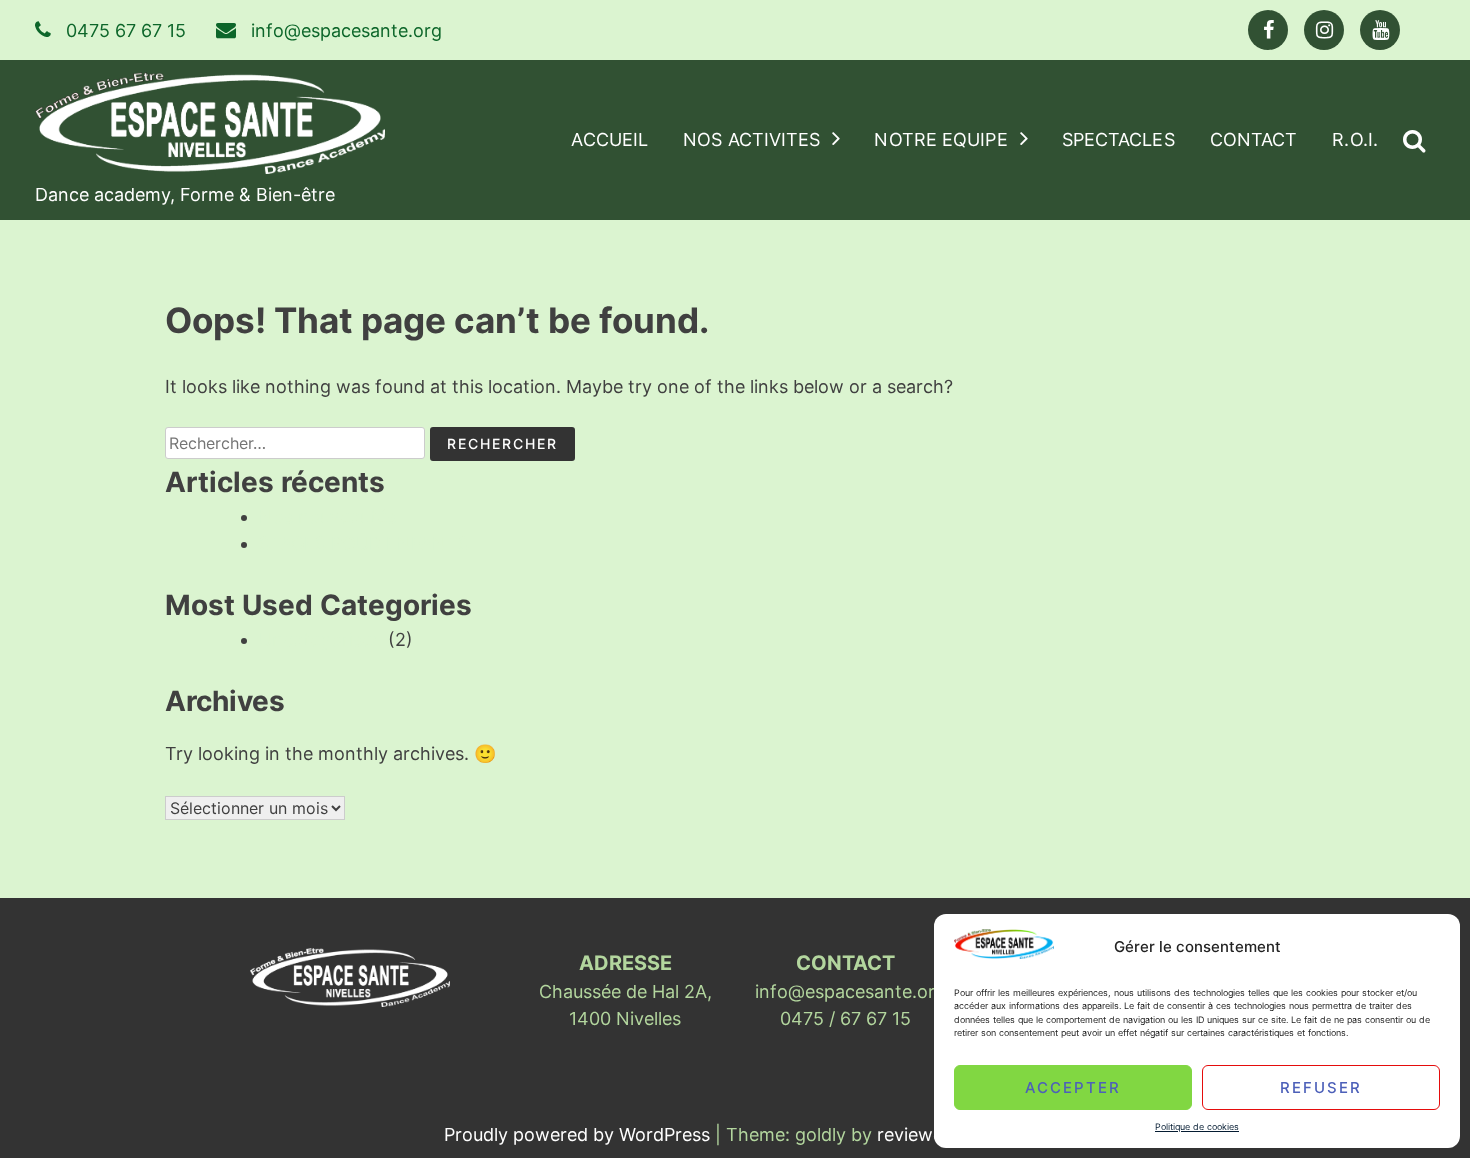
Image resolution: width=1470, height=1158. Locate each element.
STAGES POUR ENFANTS (364, 543)
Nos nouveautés (327, 516)
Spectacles (1118, 139)
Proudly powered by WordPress (579, 1134)
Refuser (1321, 1086)
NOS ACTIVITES (751, 139)
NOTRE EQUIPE (940, 139)
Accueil (609, 139)
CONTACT (1254, 139)
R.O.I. (1355, 139)
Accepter (1073, 1086)
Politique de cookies (1197, 1126)
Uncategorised (321, 639)
